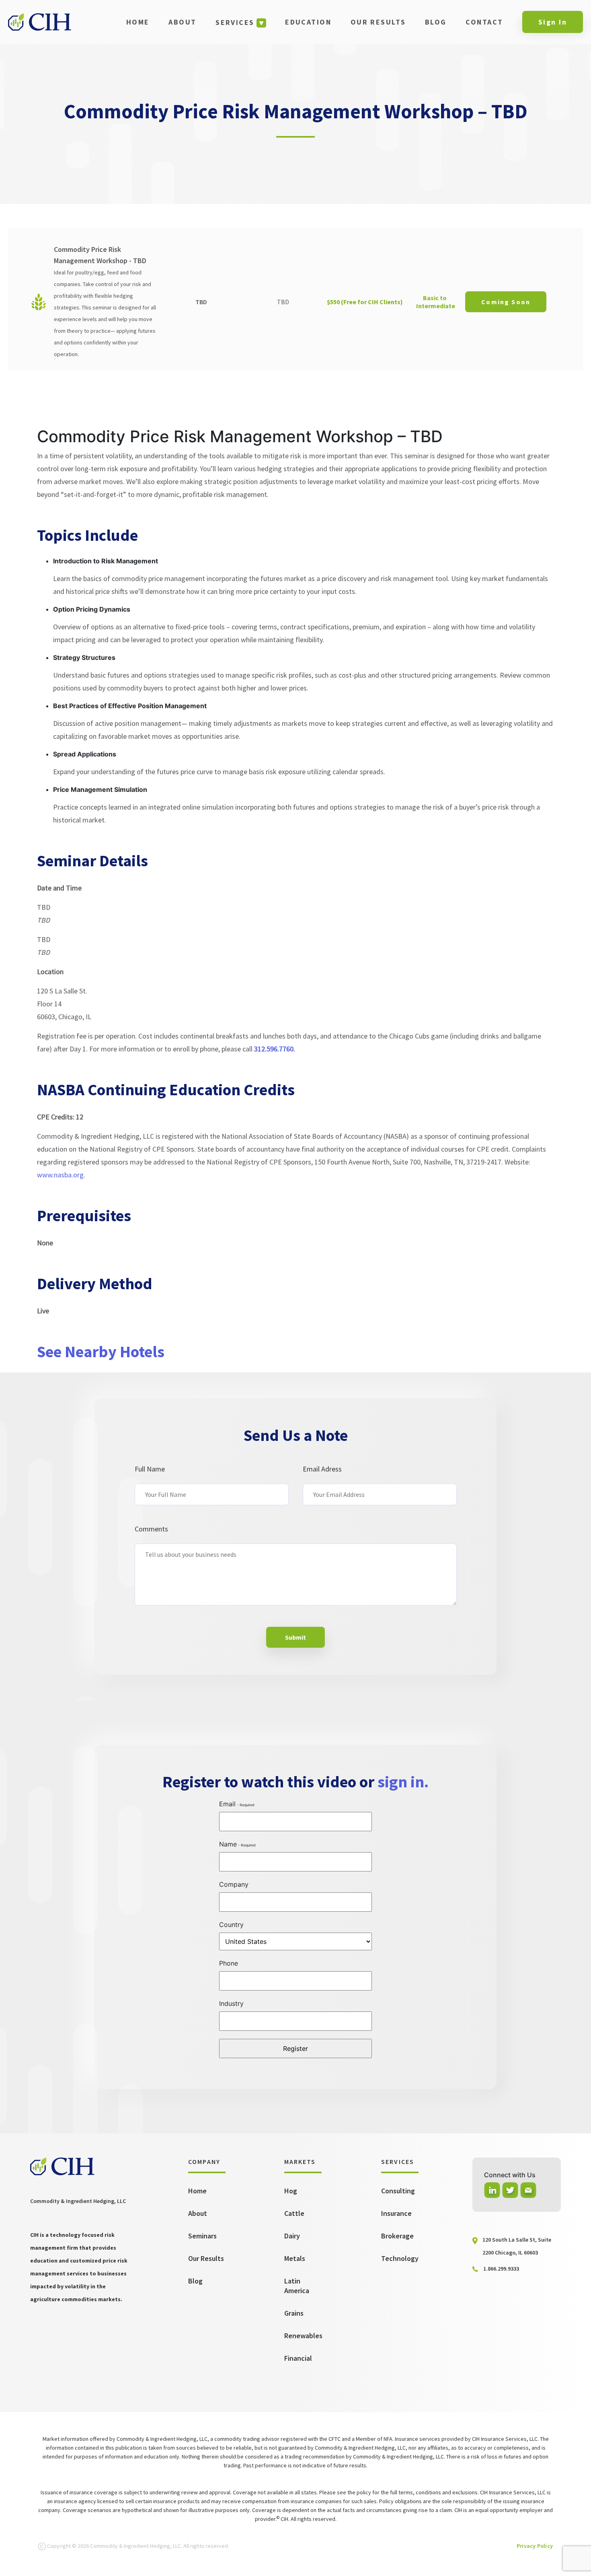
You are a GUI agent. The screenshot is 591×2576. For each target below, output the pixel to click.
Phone (229, 1963)
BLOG (436, 22)
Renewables (303, 2336)
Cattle (294, 2213)
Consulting (398, 2191)
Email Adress (322, 1469)
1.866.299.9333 (501, 2269)
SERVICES (235, 22)
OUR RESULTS (378, 22)
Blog (195, 2281)
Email (227, 1804)
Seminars (202, 2236)
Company (234, 1884)
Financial (298, 2358)
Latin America (297, 2286)
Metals (295, 2258)
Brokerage (397, 2236)
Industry (231, 2003)
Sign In (553, 22)
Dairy (292, 2236)
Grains (294, 2313)
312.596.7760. (275, 1049)
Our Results (206, 2258)
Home (197, 2191)
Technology (400, 2258)
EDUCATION (308, 22)
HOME (138, 22)
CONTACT (484, 22)
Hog (291, 2191)
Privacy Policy (535, 2546)
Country (231, 1925)
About (198, 2213)
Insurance (396, 2213)
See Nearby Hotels (101, 1352)
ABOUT (182, 22)
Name (228, 1844)
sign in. (403, 1782)
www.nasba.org (60, 1175)
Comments (151, 1529)
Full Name (150, 1469)
